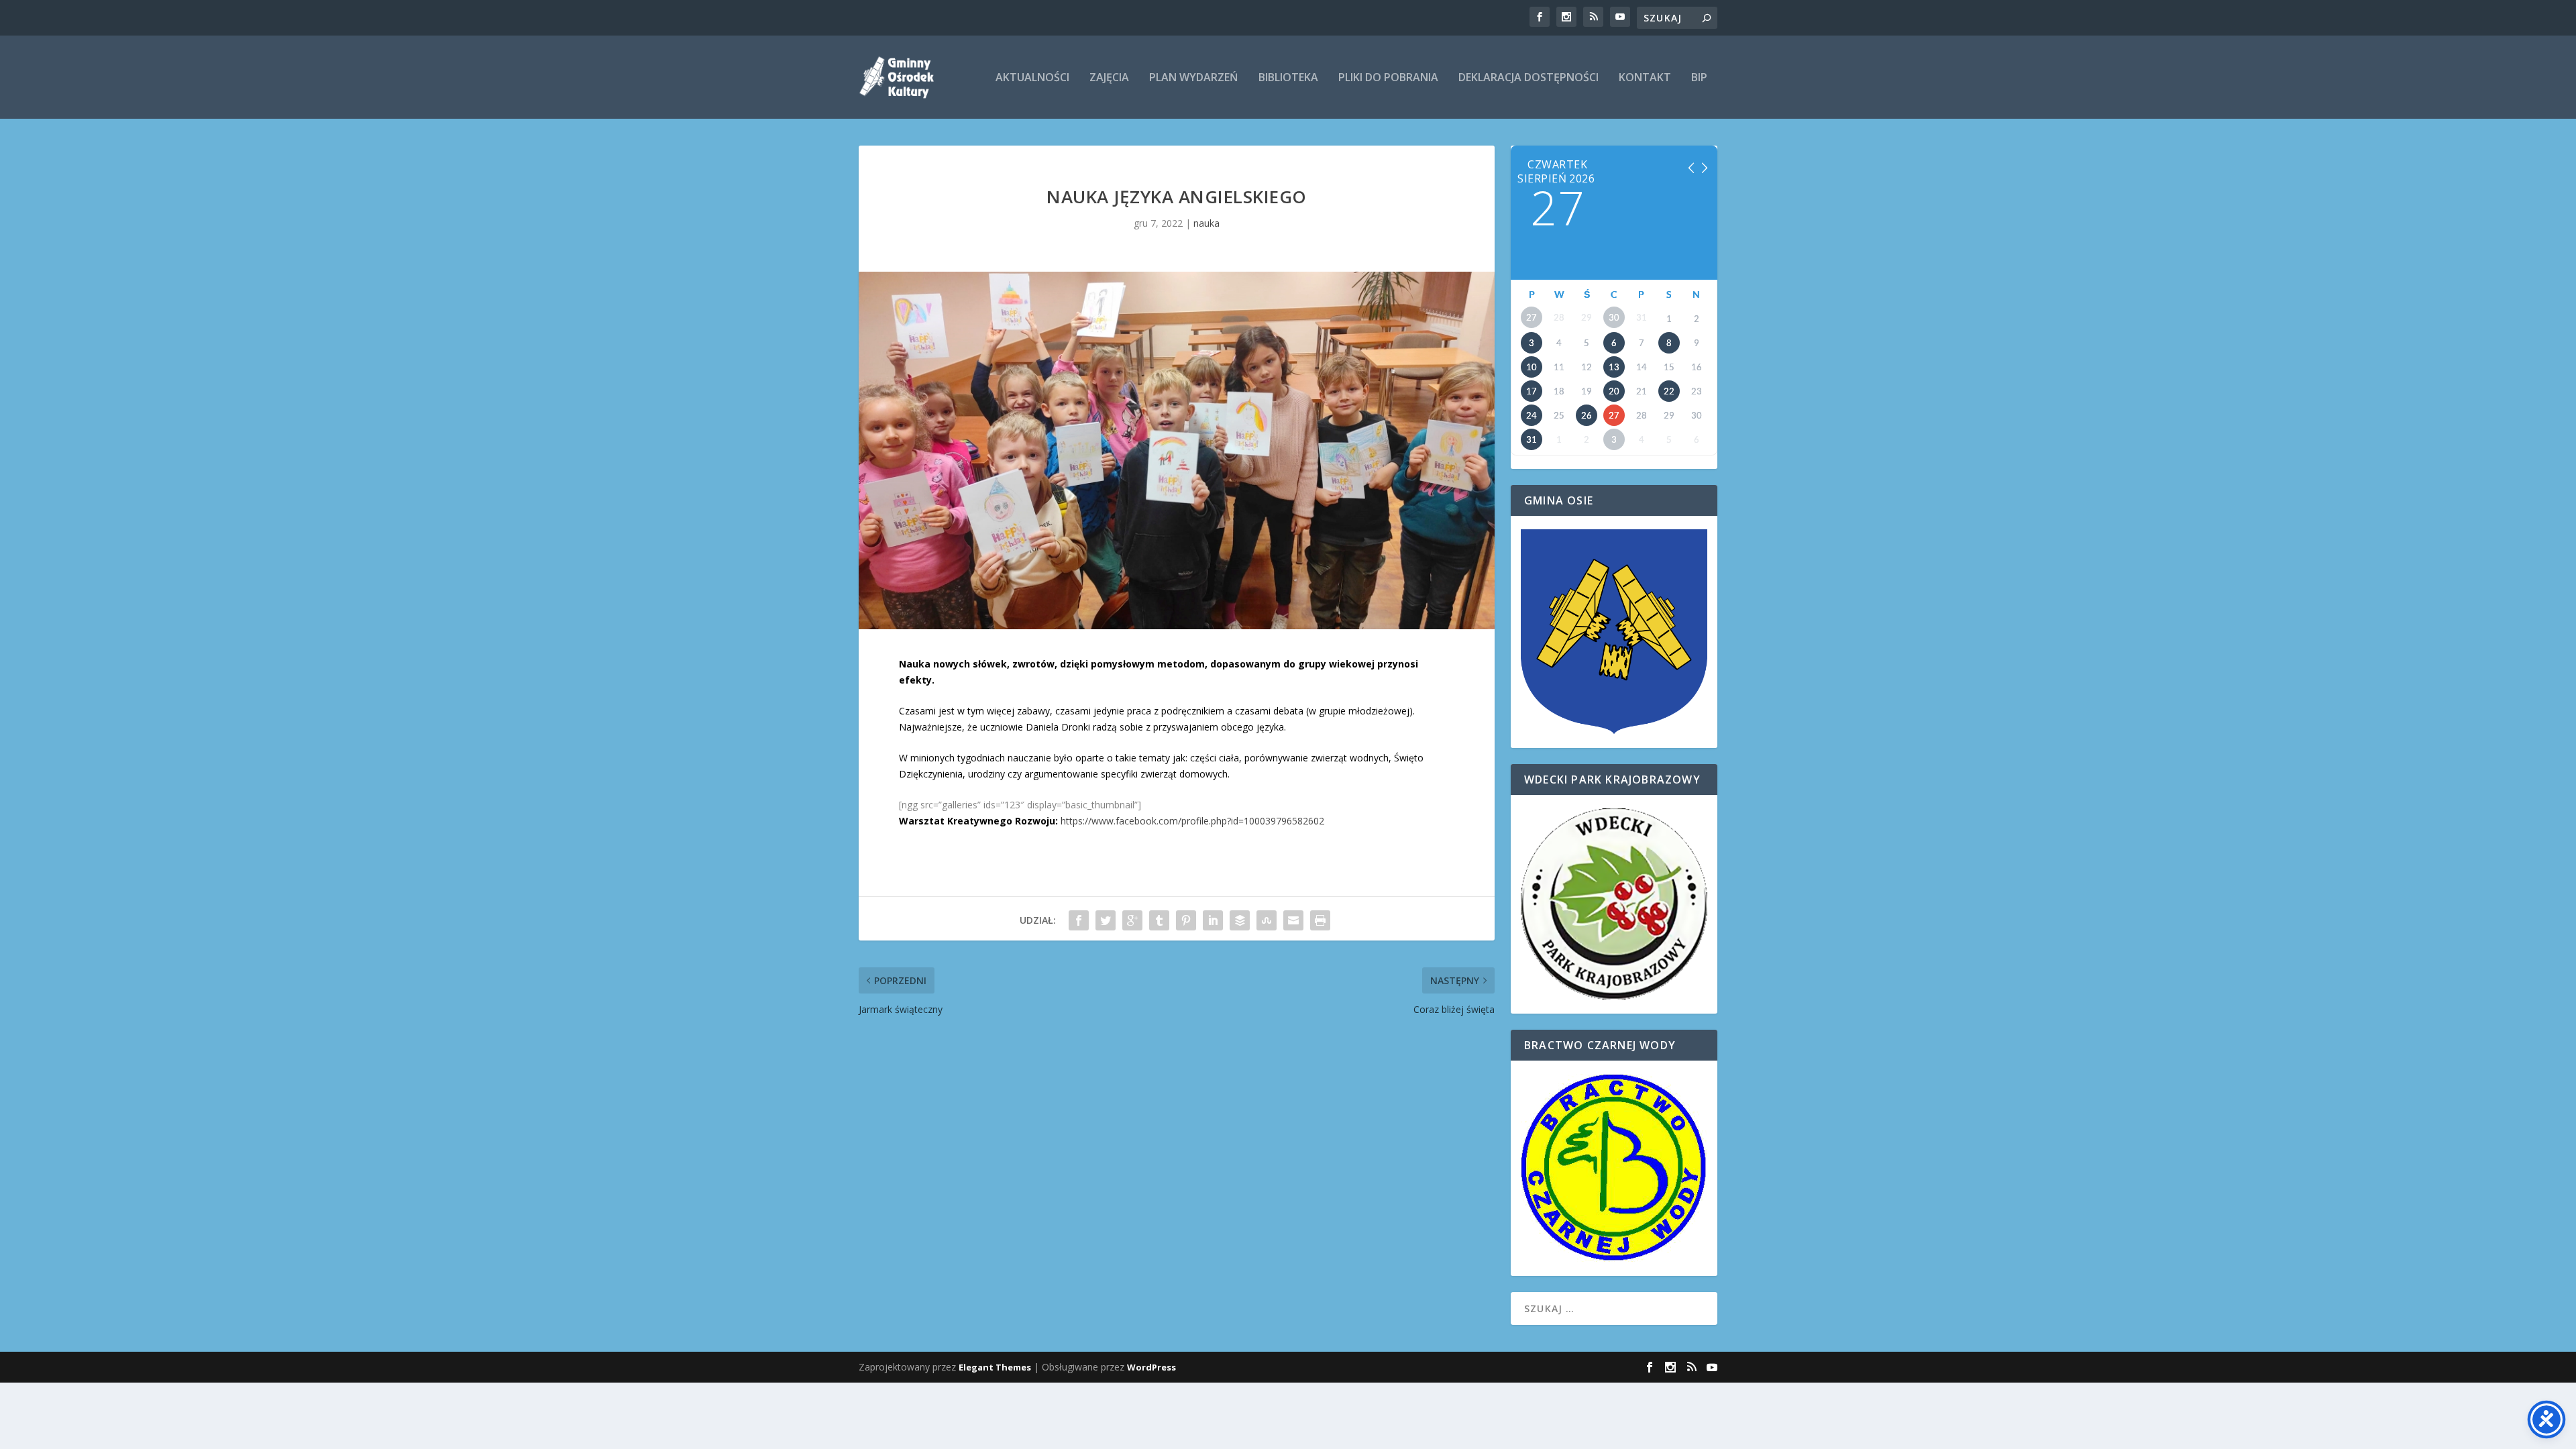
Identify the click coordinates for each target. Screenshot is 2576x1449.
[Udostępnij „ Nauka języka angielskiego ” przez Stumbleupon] (1267, 920)
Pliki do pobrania (1388, 78)
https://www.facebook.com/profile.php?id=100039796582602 (1192, 821)
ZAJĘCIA (1109, 78)
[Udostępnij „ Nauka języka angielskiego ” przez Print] (1320, 920)
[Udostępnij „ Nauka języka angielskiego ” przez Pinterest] (1186, 920)
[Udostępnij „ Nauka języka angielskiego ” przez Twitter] (1106, 920)
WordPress (1151, 1367)
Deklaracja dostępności (1528, 78)
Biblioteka (1288, 78)
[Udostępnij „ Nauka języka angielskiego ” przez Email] (1293, 920)
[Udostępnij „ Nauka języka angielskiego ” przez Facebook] (1079, 920)
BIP (1699, 78)
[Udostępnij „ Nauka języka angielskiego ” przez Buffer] (1240, 920)
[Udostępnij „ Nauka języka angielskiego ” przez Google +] (1132, 920)
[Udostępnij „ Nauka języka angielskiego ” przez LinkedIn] (1213, 920)
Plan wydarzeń (1194, 78)
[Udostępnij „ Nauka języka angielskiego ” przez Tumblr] (1159, 920)
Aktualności (1032, 78)
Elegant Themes (995, 1367)
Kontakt (1645, 78)
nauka (1206, 223)
